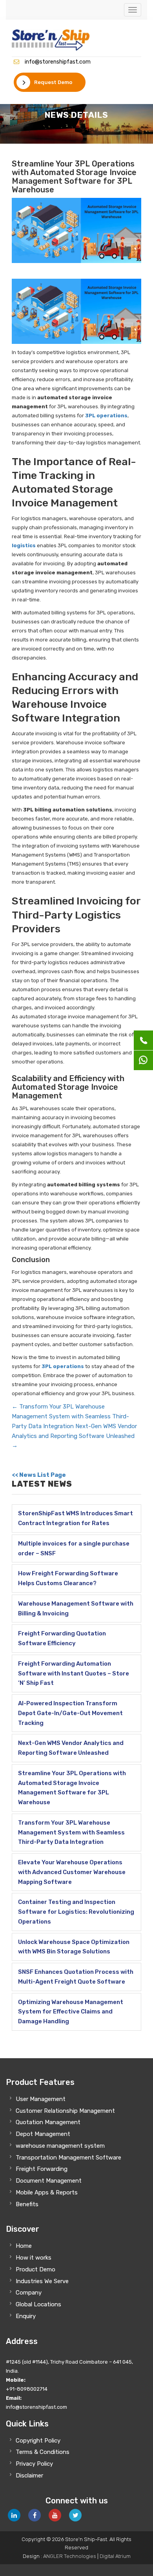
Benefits (27, 2204)
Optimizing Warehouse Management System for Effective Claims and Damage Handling (71, 2012)
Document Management (49, 2181)
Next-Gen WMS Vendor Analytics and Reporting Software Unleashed (74, 1436)
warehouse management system (60, 2146)
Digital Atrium (115, 2556)
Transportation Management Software (68, 2158)
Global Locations (38, 2304)
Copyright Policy (38, 2441)
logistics (24, 545)
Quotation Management (48, 2122)
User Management (41, 2099)
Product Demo (36, 2269)
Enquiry (26, 2316)
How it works (34, 2258)
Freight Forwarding (42, 2169)
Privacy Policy (34, 2464)
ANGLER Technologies (70, 2556)
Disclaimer (29, 2476)
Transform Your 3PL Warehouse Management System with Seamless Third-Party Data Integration (70, 1416)
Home (24, 2246)
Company (29, 2293)
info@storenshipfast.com (58, 62)
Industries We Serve (42, 2281)
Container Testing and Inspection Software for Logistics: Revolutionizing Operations (76, 1912)
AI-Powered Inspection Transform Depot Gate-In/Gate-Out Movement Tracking (70, 1713)
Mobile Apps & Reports (47, 2192)
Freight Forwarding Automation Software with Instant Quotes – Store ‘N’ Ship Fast (74, 1673)
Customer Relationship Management (65, 2111)
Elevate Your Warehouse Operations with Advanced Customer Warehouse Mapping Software (72, 1872)
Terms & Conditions (43, 2452)
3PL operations (106, 416)
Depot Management (43, 2134)
